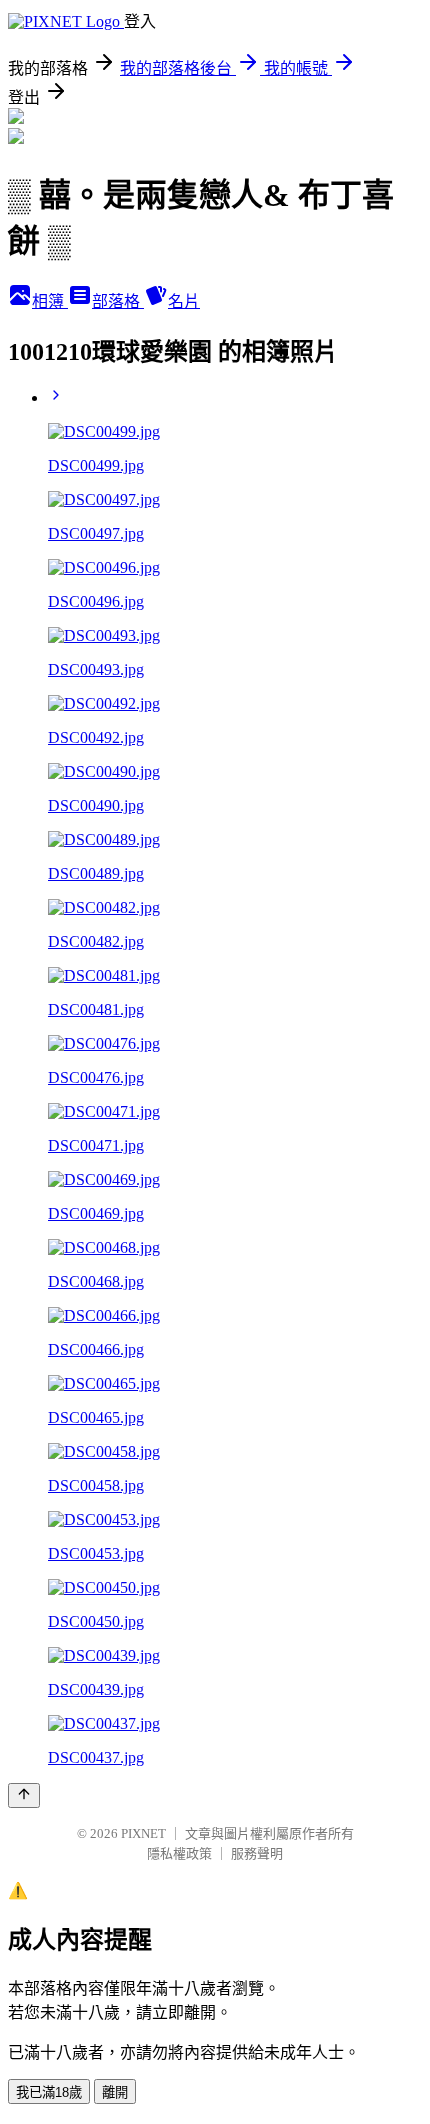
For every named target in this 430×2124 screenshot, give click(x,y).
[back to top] (24, 1795)
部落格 (118, 301)
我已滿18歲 (49, 2092)
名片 (184, 301)
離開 (115, 2092)
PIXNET (143, 1833)
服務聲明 (257, 1853)
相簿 (50, 301)
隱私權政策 (179, 1853)
